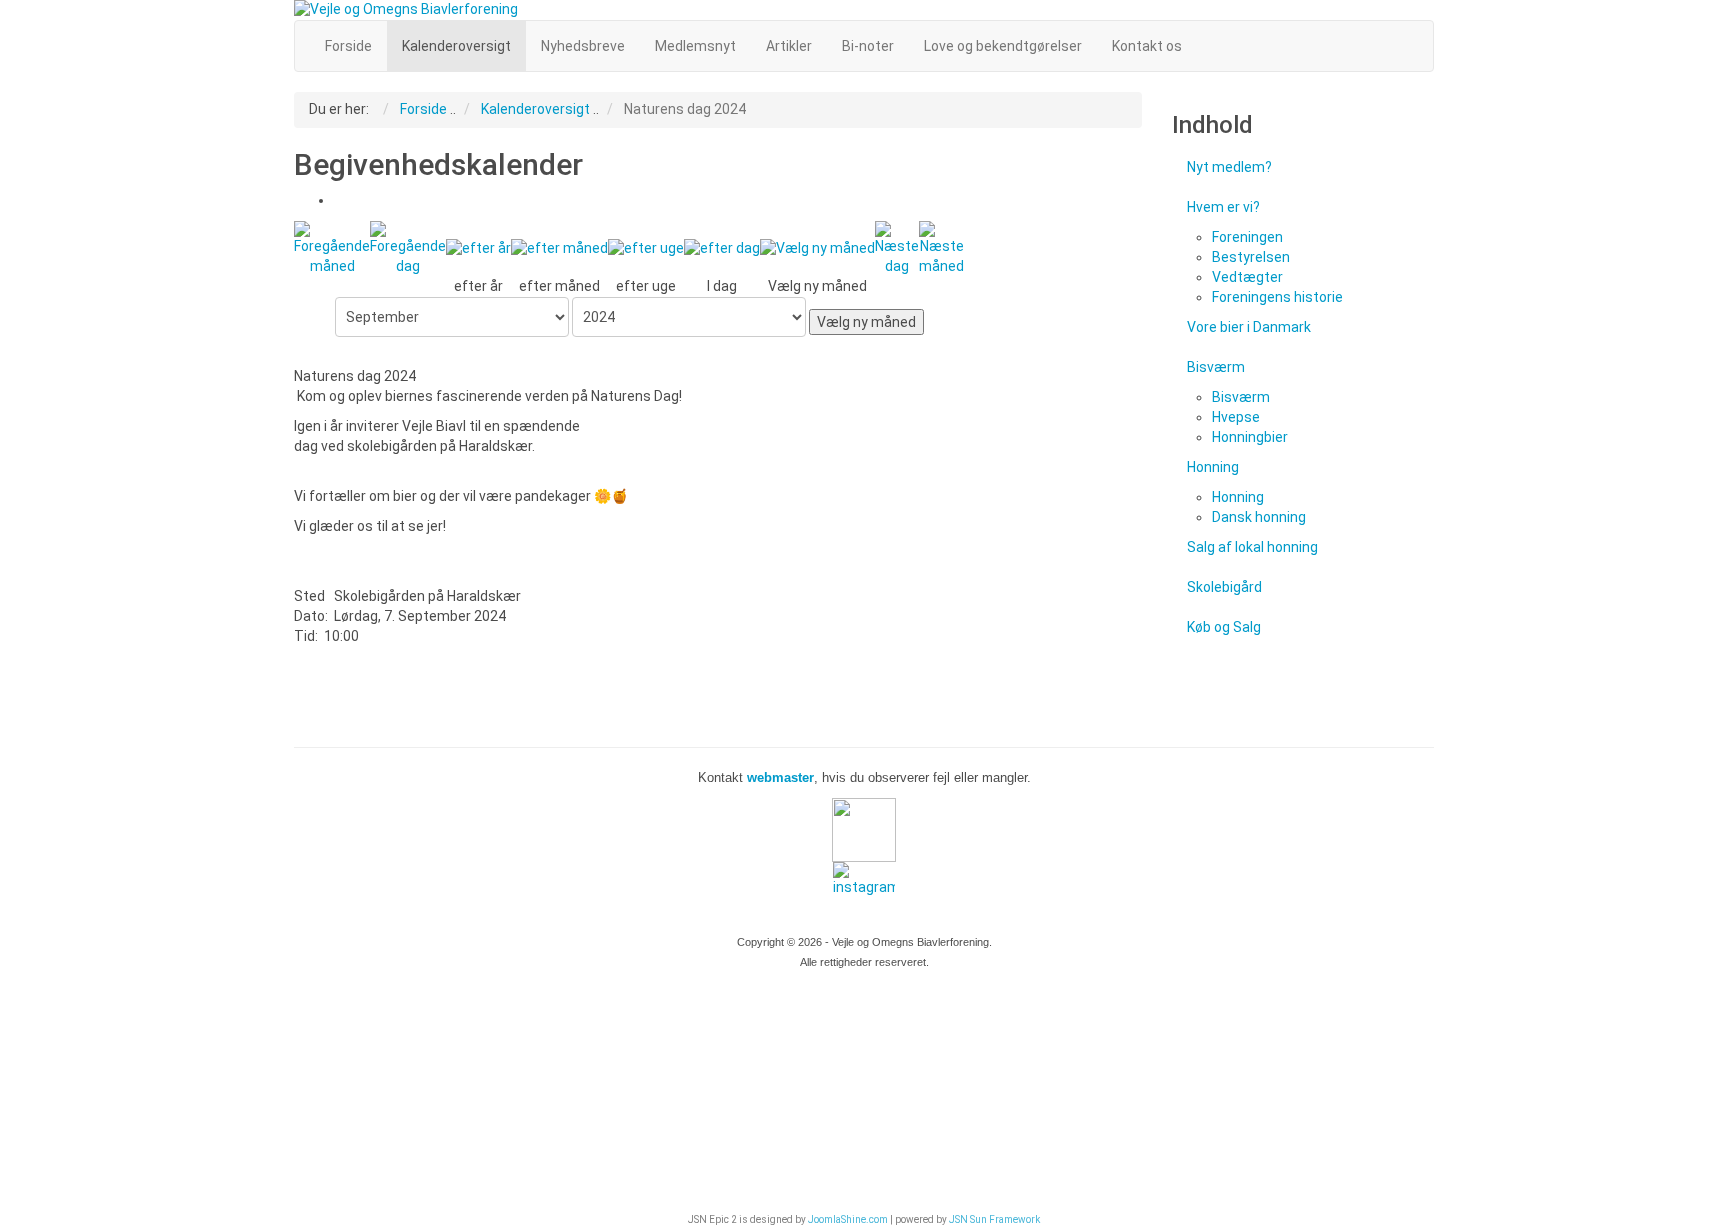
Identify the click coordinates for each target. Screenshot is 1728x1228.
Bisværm (1216, 367)
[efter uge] (646, 248)
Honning (1213, 467)
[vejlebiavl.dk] (864, 10)
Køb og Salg (1224, 627)
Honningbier (1250, 437)
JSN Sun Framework (994, 1219)
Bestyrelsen (1251, 257)
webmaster (778, 777)
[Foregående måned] (332, 248)
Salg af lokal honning (1252, 547)
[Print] (341, 200)
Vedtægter (1247, 277)
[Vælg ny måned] (817, 248)
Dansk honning (1259, 517)
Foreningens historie (1277, 297)
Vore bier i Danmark (1249, 327)
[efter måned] (559, 248)
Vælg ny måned (866, 322)
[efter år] (478, 248)
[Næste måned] (941, 248)
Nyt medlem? (1229, 167)
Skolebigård (1224, 587)
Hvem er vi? (1223, 207)
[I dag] (722, 248)
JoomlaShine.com (848, 1219)
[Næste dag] (897, 248)
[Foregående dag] (408, 248)
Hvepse (1236, 417)
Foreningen (1247, 237)
